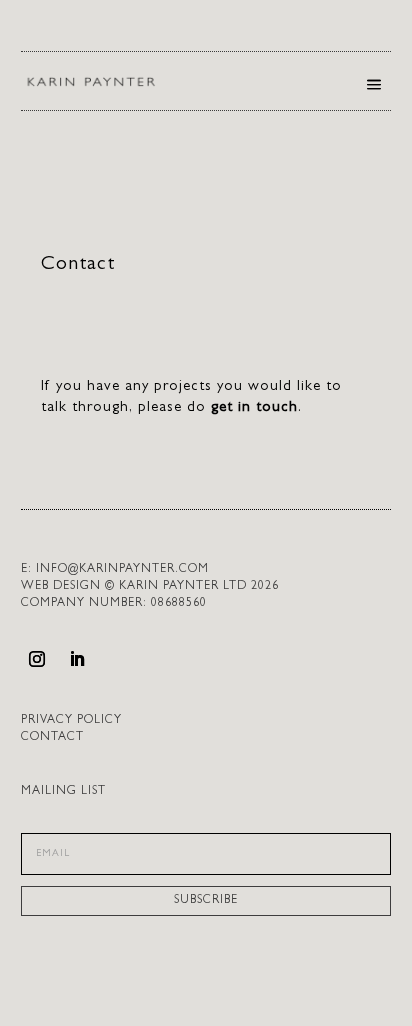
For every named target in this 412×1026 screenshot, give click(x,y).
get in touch (254, 408)
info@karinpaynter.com (122, 570)
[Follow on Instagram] (37, 659)
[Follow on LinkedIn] (77, 659)
